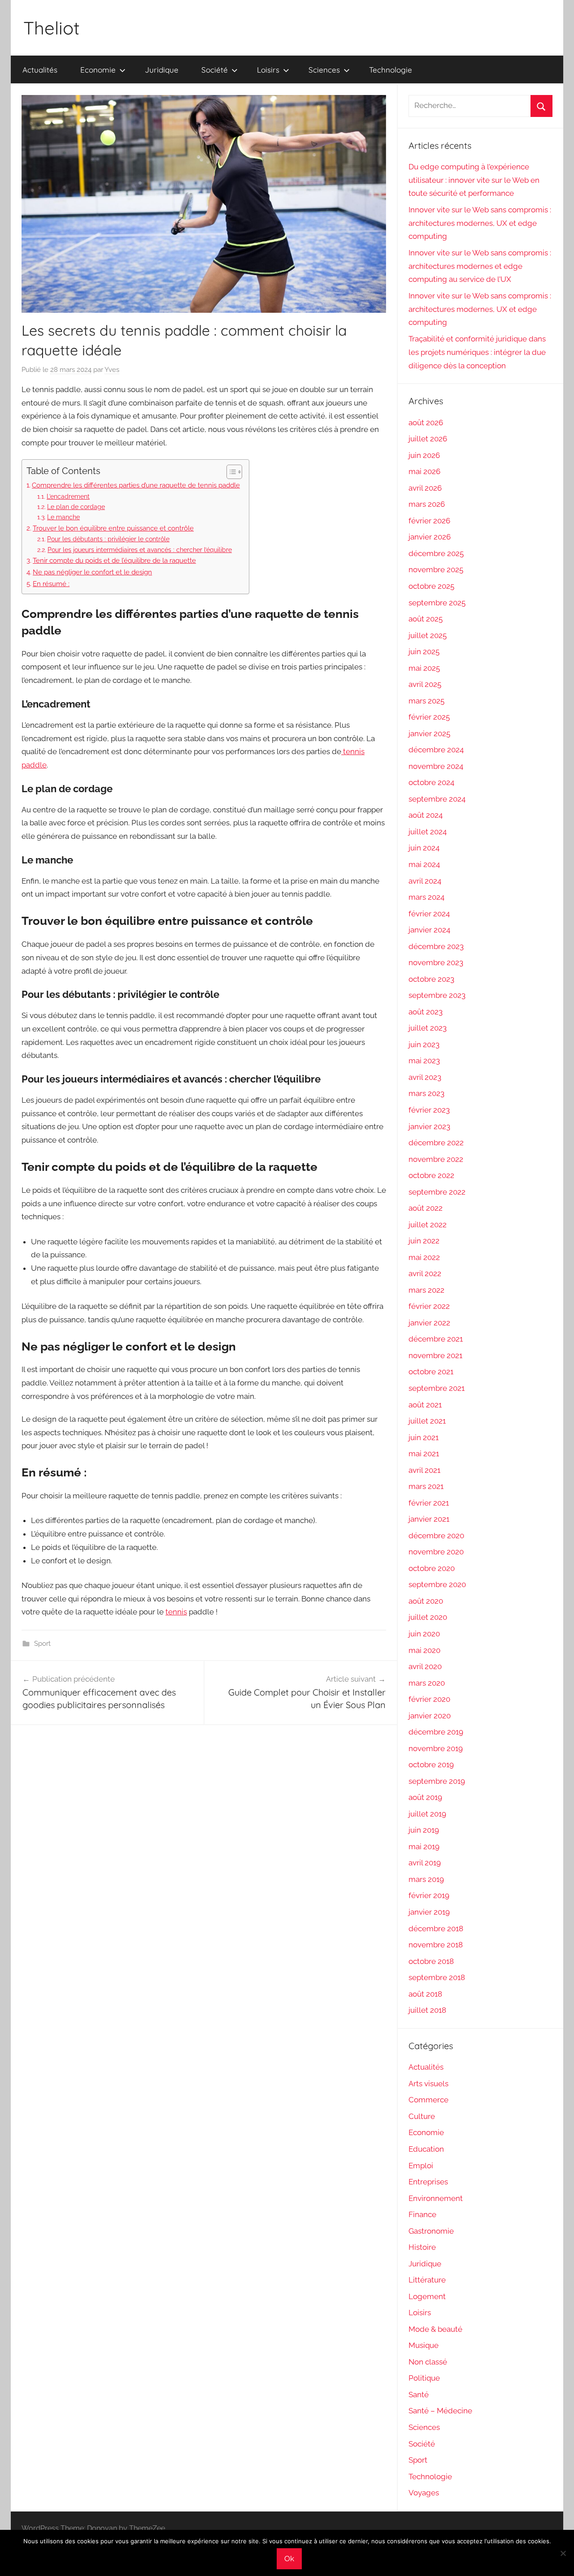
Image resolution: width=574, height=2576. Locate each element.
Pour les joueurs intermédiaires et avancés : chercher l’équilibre (140, 550)
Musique (424, 2345)
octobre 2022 (431, 1175)
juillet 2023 (428, 1028)
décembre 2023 (436, 946)
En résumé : (51, 584)
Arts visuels (428, 2084)
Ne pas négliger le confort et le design (92, 572)
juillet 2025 (428, 635)
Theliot (52, 28)
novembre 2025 (436, 570)
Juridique (162, 70)
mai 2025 (424, 668)
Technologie (391, 70)
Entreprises (428, 2182)
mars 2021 (426, 1486)
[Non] (563, 2553)
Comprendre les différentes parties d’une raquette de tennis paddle (136, 485)
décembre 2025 (436, 553)
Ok (289, 2559)
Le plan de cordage (76, 507)
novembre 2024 (436, 766)
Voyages (424, 2493)
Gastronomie (431, 2231)
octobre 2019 (431, 1765)
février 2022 (429, 1306)
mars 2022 (426, 1290)
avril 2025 (425, 684)
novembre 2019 (436, 1748)
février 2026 (429, 521)
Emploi (421, 2166)
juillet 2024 (428, 832)
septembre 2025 (437, 603)
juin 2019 (424, 1830)
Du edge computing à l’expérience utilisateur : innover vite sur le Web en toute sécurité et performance (474, 180)
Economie (98, 70)
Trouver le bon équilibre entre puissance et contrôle (113, 528)
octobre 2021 (431, 1372)
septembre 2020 (437, 1584)
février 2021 (429, 1503)
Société (215, 70)
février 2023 (429, 1110)
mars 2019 (426, 1879)
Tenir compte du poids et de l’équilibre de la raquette (114, 561)
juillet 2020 (428, 1617)
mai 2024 (424, 864)
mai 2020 (424, 1650)
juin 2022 (424, 1241)
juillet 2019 (427, 1814)
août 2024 (426, 815)
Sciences (324, 70)
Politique (424, 2378)
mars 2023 (426, 1093)
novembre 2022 (436, 1159)
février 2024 (429, 914)
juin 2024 (424, 848)
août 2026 (426, 423)
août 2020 (426, 1601)
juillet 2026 (428, 439)
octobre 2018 (431, 1961)
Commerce (428, 2100)
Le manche (63, 517)
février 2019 (429, 1895)
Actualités (40, 70)
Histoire (422, 2247)
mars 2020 (427, 1683)
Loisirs (268, 70)
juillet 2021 (427, 1421)
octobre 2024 (431, 782)
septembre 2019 (437, 1781)
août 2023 (426, 1012)
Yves (112, 370)
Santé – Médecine (440, 2411)
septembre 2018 (437, 1977)
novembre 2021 (435, 1355)
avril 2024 (425, 881)
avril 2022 (425, 1273)
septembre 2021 (437, 1388)
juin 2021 (424, 1437)
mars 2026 (427, 504)
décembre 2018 (436, 1929)
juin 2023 (424, 1044)
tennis (176, 1612)
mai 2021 (424, 1454)
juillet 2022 (428, 1225)
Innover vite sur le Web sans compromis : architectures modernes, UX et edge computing (480, 223)
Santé (419, 2395)
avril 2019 (425, 1863)
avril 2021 (424, 1470)
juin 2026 (424, 455)
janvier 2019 (429, 1912)
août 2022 (426, 1208)
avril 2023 (425, 1077)
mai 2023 (424, 1061)
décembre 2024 (436, 750)
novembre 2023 (436, 962)
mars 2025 (426, 701)
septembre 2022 (437, 1192)
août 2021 (425, 1405)
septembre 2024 (437, 799)
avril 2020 (425, 1666)
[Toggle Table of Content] (230, 472)
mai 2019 (424, 1847)
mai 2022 (424, 1257)
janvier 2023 (429, 1126)
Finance (422, 2214)
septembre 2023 (437, 995)
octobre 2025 (431, 586)
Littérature (427, 2280)
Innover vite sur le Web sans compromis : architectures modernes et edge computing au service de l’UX (480, 266)
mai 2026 (424, 471)
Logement (427, 2296)
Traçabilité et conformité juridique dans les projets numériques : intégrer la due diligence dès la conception (477, 352)
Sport (42, 1644)
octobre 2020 (432, 1568)
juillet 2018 (427, 2010)
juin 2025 (424, 652)
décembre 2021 (436, 1339)
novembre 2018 (436, 1945)
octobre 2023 (431, 979)
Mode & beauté (435, 2329)
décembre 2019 (436, 1732)
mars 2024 (426, 897)
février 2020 (429, 1699)
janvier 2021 (429, 1519)
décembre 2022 (436, 1143)
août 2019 (425, 1797)
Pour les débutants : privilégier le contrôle (108, 539)
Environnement (436, 2198)
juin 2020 (424, 1634)
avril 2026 (425, 488)
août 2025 (426, 619)
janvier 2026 (430, 537)
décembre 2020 (436, 1536)
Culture (422, 2116)
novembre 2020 (436, 1552)
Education (426, 2149)
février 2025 (429, 717)
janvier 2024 (429, 930)
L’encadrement (68, 496)
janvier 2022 (429, 1323)
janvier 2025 (429, 734)
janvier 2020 (430, 1716)
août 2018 (425, 1994)
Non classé (428, 2362)
